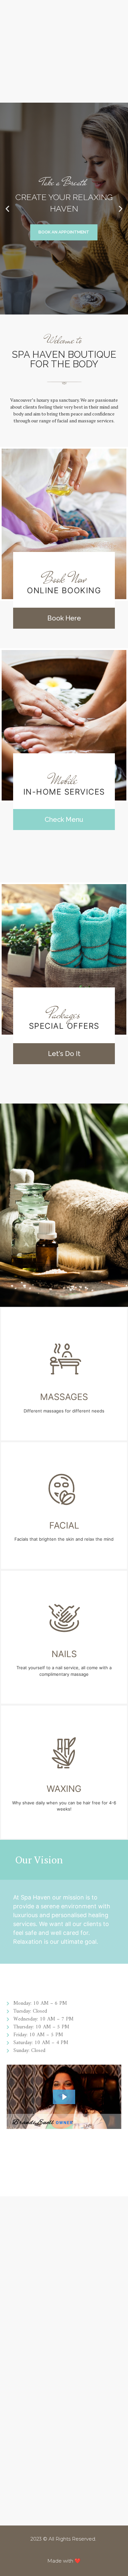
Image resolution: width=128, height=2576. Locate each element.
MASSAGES (64, 1397)
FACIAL (64, 1525)
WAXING (64, 1789)
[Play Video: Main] (64, 2097)
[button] (7, 208)
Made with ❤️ (64, 2561)
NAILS (64, 1654)
